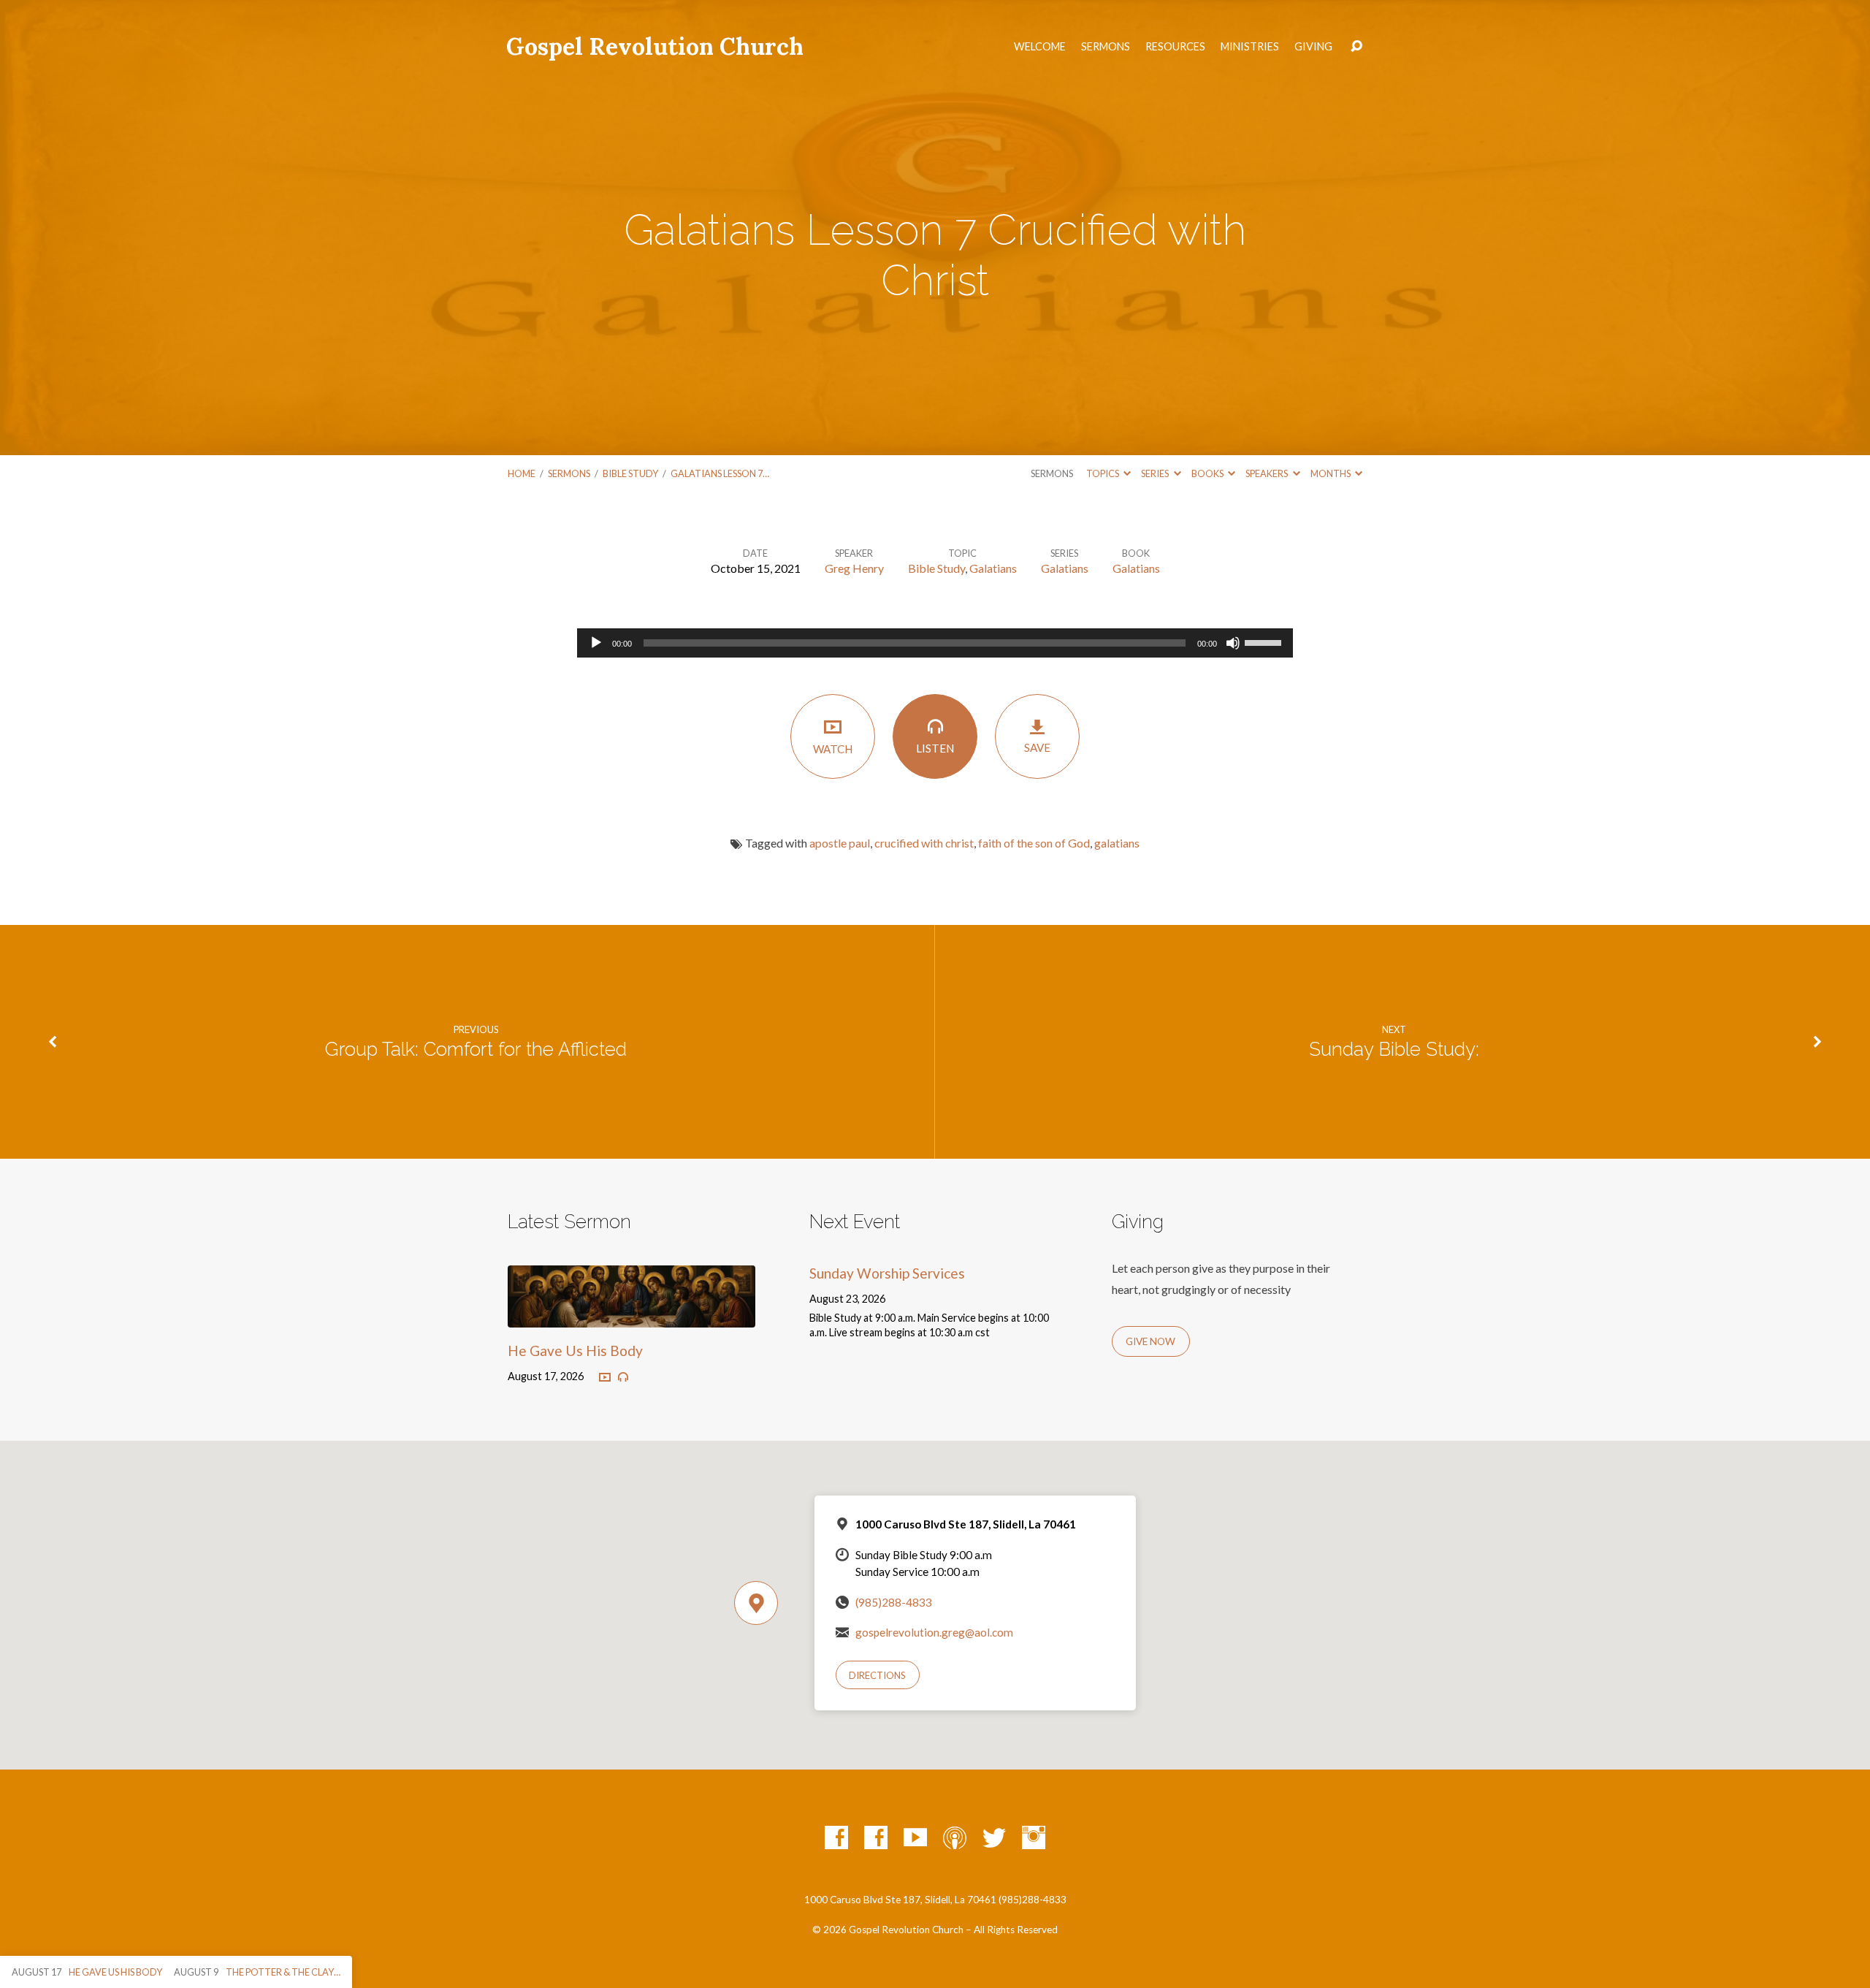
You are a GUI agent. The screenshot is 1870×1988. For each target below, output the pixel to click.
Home (522, 473)
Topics (1103, 473)
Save (1037, 747)
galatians (1117, 843)
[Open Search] (1356, 47)
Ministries (1250, 47)
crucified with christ (924, 843)
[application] (935, 643)
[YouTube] (915, 1837)
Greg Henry (854, 568)
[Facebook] (836, 1837)
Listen (935, 748)
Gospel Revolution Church (655, 46)
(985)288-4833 (894, 1602)
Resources (1175, 47)
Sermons (1106, 47)
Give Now (1150, 1341)
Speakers (1267, 473)
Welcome (1040, 47)
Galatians (993, 568)
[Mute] (1233, 643)
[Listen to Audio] (623, 1377)
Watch (833, 749)
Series (1156, 473)
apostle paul (840, 843)
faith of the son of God (1034, 843)
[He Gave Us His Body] (631, 1316)
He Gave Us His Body (575, 1351)
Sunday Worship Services (887, 1273)
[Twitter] (994, 1837)
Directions (877, 1675)
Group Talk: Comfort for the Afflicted (476, 1049)
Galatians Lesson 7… (720, 473)
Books (1208, 473)
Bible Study (630, 473)
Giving (1313, 47)
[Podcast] (955, 1837)
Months (1331, 473)
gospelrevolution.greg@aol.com (934, 1632)
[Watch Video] (605, 1378)
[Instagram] (1034, 1837)
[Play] (596, 643)
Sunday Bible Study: (1394, 1049)
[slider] (1265, 641)
